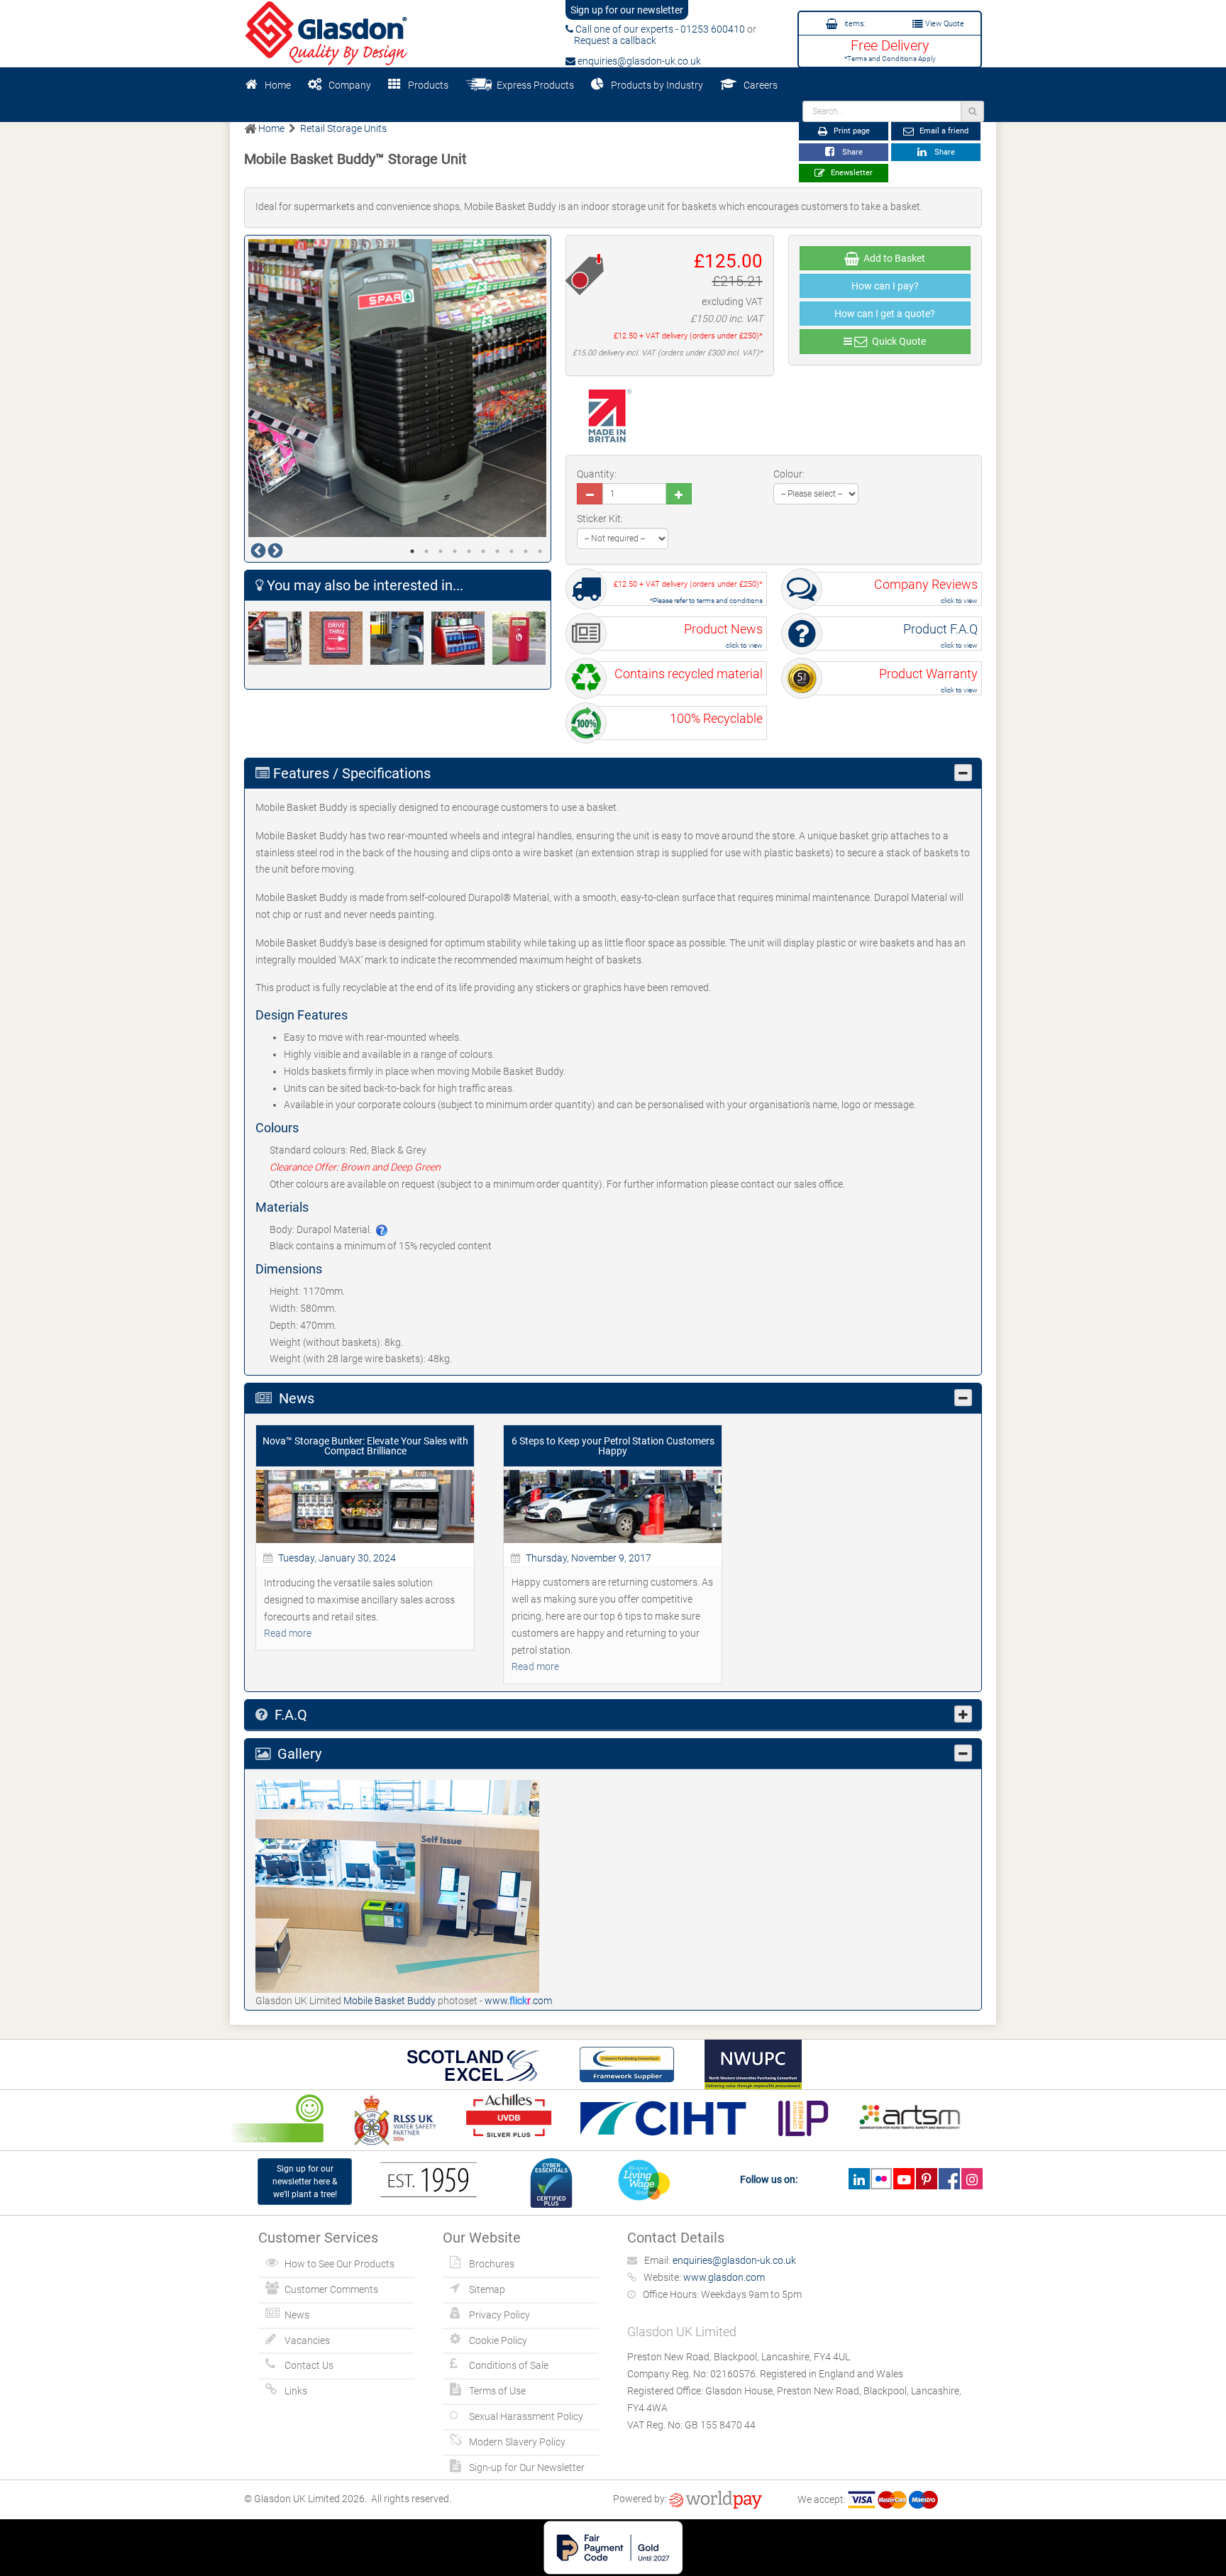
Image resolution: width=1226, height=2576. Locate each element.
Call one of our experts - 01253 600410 (659, 29)
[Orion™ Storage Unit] (462, 638)
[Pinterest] (926, 2179)
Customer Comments (331, 2289)
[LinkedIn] (859, 2179)
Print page (851, 131)
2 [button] (426, 551)
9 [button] (526, 551)
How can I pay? (885, 286)
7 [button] (497, 551)
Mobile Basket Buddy (391, 2001)
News (297, 2315)
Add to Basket (892, 258)
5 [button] (469, 551)
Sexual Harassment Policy (526, 2416)
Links (296, 2391)
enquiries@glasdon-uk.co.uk (638, 61)
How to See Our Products (339, 2264)
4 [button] (455, 551)
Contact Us (309, 2365)
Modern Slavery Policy (517, 2442)
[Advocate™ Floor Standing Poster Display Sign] (279, 638)
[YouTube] (904, 2179)
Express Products (533, 85)
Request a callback (611, 40)
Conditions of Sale (509, 2365)
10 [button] (540, 551)
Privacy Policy (499, 2315)
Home (278, 85)
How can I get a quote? (885, 314)
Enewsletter (851, 173)
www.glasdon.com (724, 2277)
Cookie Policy (498, 2340)
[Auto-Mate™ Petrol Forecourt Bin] (401, 638)
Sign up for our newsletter (627, 10)
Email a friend (943, 131)
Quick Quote (897, 341)
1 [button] (412, 551)
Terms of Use (497, 2391)
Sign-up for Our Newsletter (527, 2467)
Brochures (492, 2264)
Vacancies (307, 2340)
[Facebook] (949, 2179)
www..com (518, 2001)
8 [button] (512, 551)
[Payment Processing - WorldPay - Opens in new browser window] (716, 2499)
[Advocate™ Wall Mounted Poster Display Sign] (340, 638)
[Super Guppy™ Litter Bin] (523, 638)
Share (850, 152)
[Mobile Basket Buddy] (397, 1886)
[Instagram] (972, 2179)
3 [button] (441, 551)
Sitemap (487, 2289)
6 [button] (483, 551)
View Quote (944, 24)
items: (854, 24)
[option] (398, 388)
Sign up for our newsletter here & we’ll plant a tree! (305, 2182)
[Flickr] (882, 2179)
